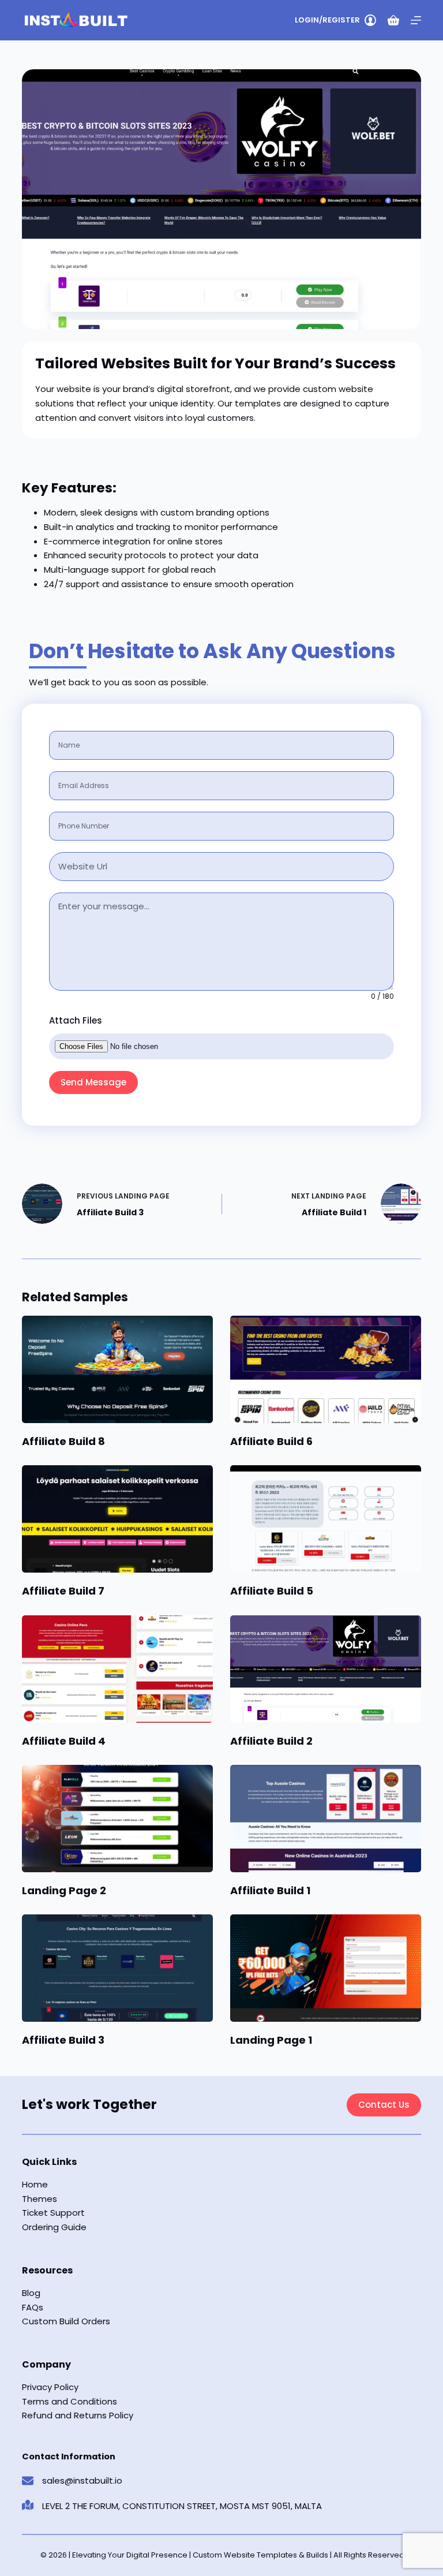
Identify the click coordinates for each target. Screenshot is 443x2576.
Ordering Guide (54, 2227)
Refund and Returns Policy (78, 2415)
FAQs (33, 2307)
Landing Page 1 (271, 2040)
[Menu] (416, 20)
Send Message (93, 1082)
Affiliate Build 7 (63, 1591)
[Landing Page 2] (117, 1819)
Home (35, 2184)
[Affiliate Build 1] (326, 1819)
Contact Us (384, 2105)
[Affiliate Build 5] (326, 1519)
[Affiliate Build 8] (117, 1369)
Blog (31, 2293)
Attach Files (76, 1020)
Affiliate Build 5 (272, 1591)
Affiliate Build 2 (271, 1741)
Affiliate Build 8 (63, 1441)
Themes (40, 2199)
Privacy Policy (50, 2387)
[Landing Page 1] (326, 1968)
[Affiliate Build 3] (117, 1968)
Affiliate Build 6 (271, 1441)
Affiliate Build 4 (64, 1741)
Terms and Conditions (70, 2401)
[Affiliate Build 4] (117, 1669)
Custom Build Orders (66, 2321)
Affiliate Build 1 (270, 1890)
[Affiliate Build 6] (326, 1369)
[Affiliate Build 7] (117, 1519)
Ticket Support (53, 2213)
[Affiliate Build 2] (326, 1669)
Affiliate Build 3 (63, 2040)
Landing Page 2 (64, 1890)
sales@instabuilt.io (82, 2480)
